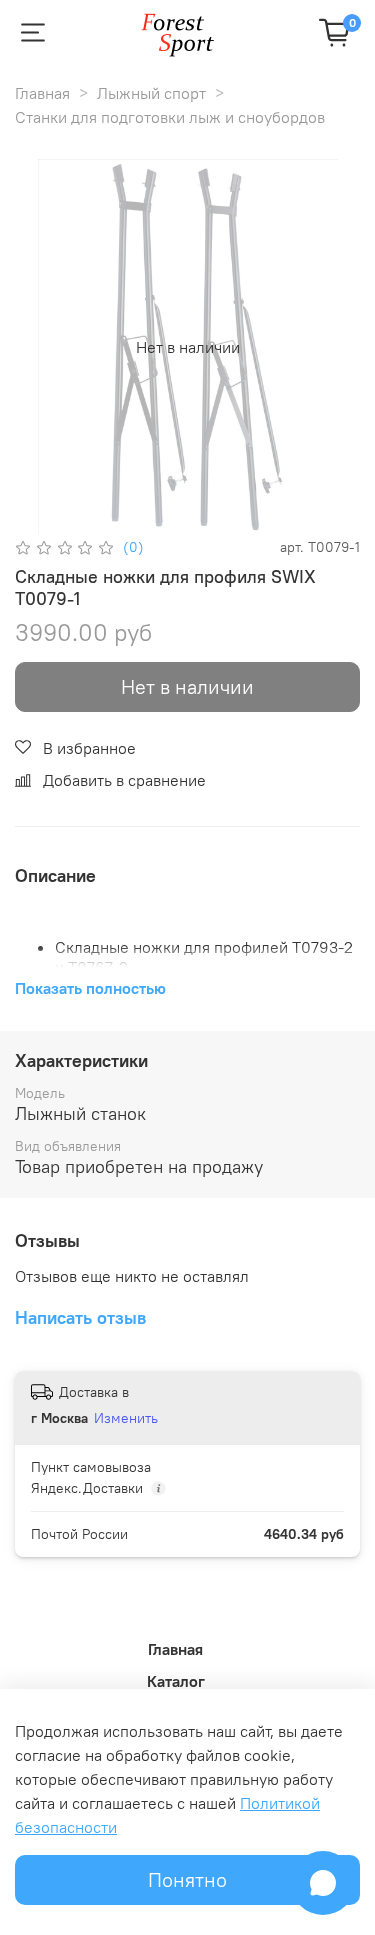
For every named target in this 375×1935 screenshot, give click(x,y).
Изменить (126, 1418)
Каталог (176, 1681)
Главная (42, 93)
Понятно (187, 1879)
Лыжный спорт (151, 93)
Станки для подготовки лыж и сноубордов (170, 117)
